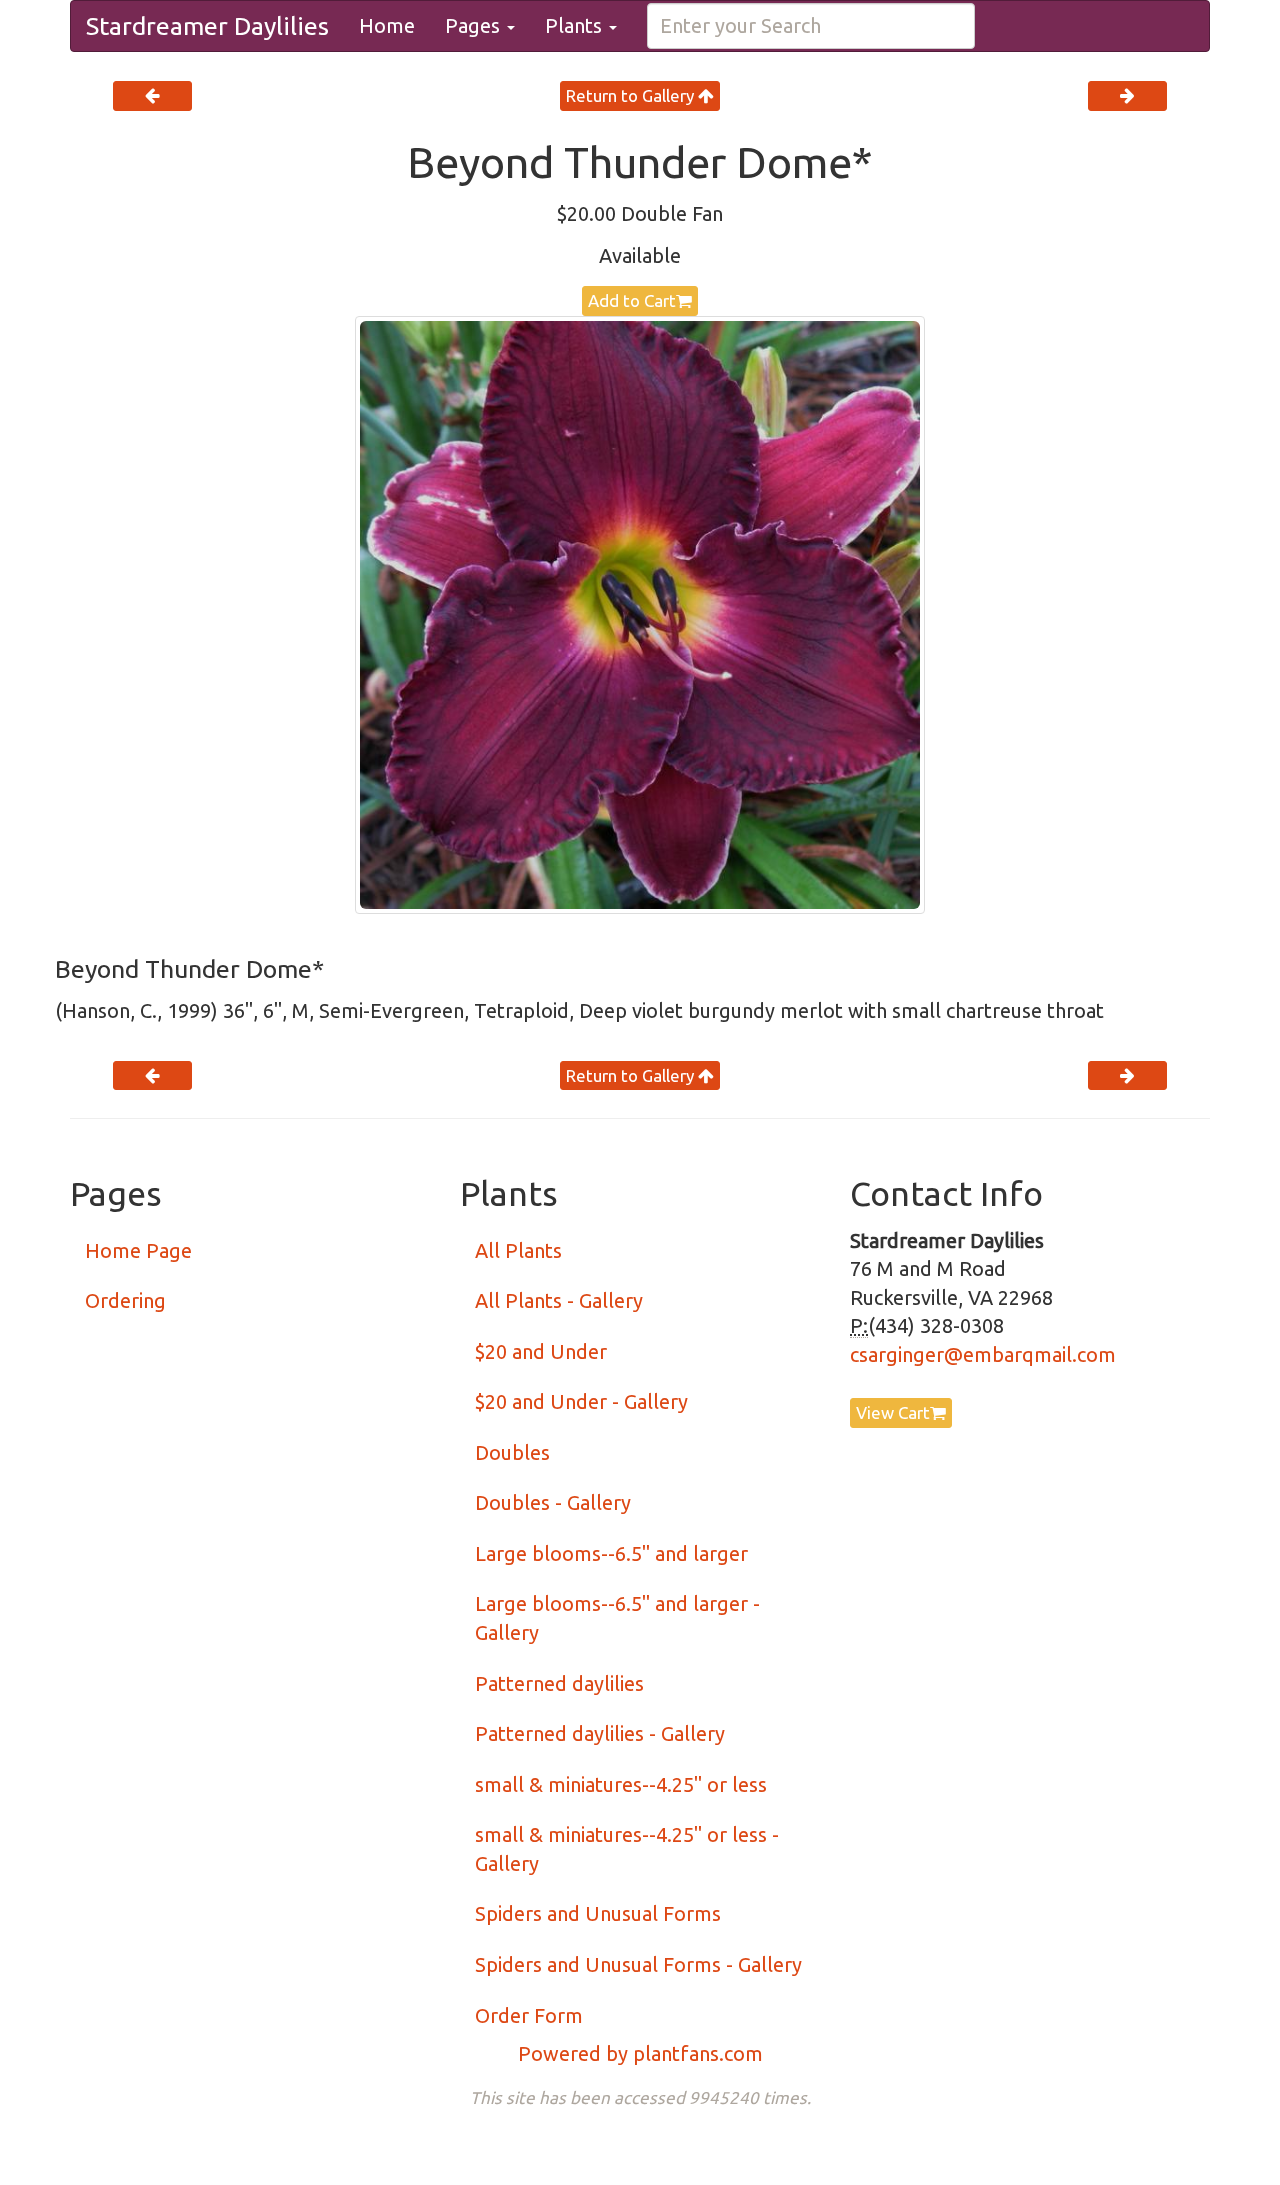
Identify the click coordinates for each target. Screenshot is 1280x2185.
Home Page (138, 1250)
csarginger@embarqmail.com (983, 1354)
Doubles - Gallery (553, 1502)
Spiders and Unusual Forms (598, 1913)
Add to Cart (632, 300)
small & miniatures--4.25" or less (621, 1784)
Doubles (512, 1452)
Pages (475, 25)
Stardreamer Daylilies (207, 26)
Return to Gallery (632, 95)
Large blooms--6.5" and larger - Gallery (617, 1618)
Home (387, 25)
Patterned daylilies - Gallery (600, 1733)
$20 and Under (541, 1351)
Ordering (125, 1300)
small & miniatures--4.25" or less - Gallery (627, 1849)
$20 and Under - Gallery (581, 1401)
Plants (576, 25)
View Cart (893, 1412)
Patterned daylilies (559, 1683)
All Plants (518, 1250)
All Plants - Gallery (559, 1300)
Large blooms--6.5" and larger (611, 1553)
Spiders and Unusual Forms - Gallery (638, 1964)
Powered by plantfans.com (640, 2053)
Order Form (529, 2015)
